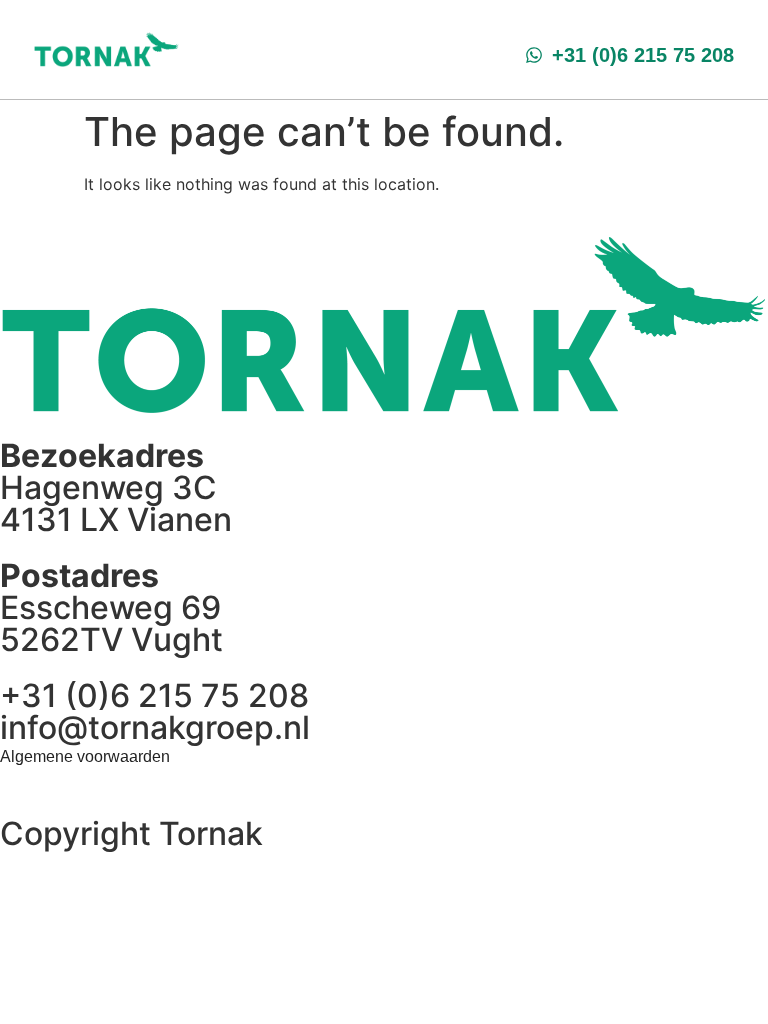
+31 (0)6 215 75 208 (154, 695)
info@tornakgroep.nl (155, 727)
